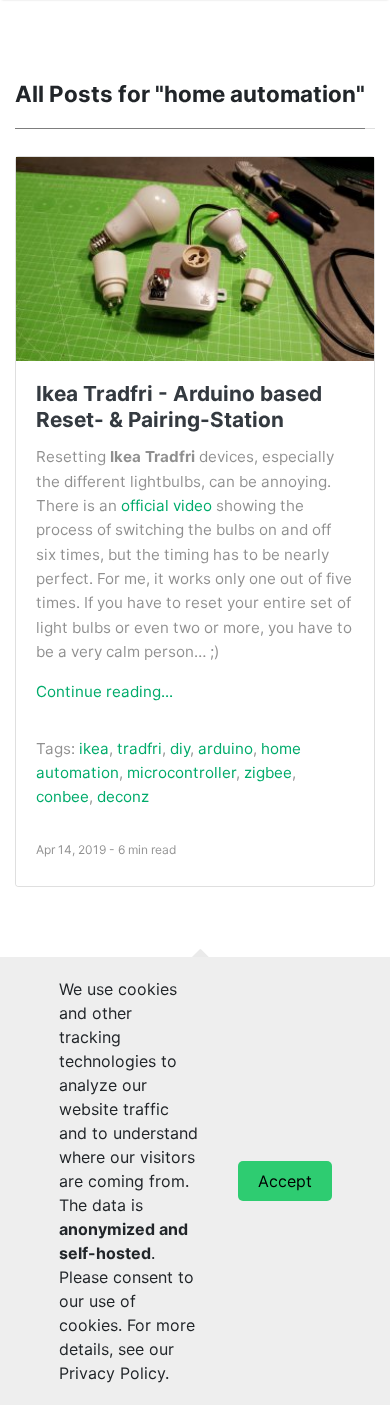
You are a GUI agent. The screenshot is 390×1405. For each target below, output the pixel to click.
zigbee (268, 772)
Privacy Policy (112, 1373)
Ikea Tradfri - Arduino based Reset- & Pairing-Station (179, 406)
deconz (123, 796)
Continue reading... (104, 691)
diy (180, 748)
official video (166, 505)
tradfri (139, 748)
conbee (62, 796)
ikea (94, 748)
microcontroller (181, 772)
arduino (225, 748)
